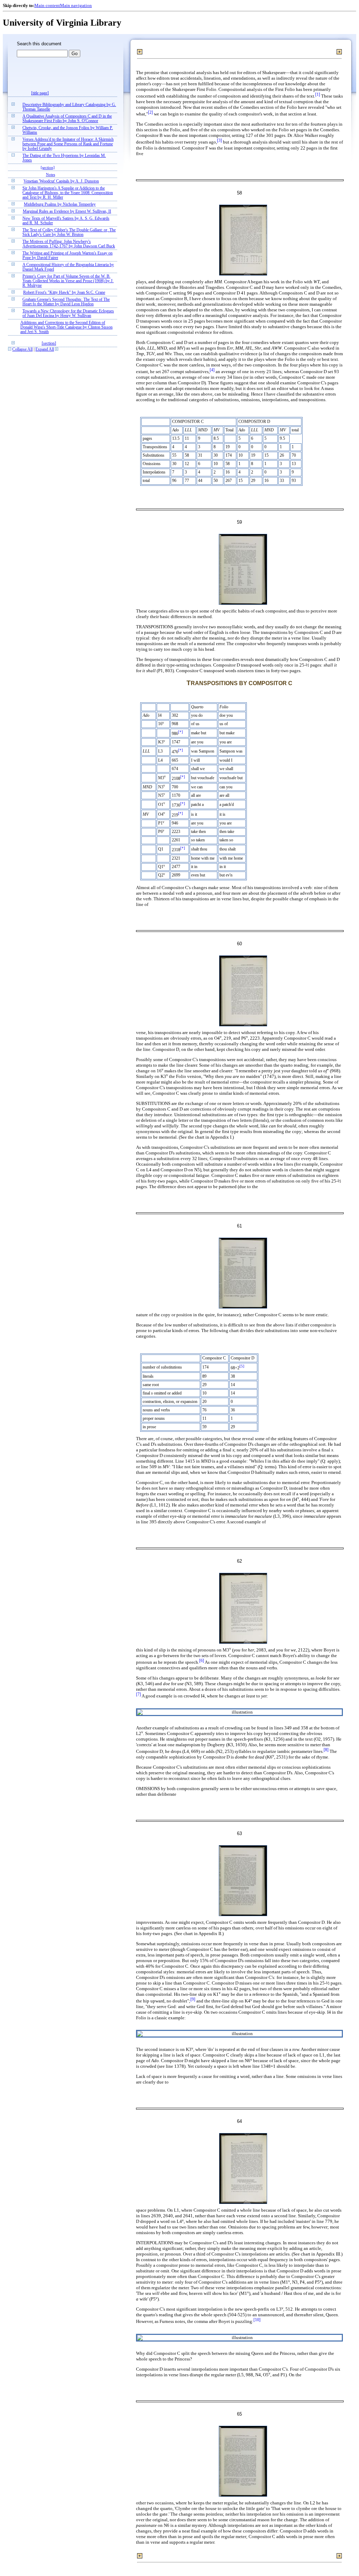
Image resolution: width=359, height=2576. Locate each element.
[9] (193, 1999)
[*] (181, 732)
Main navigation (76, 5)
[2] (150, 112)
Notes (50, 174)
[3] (219, 141)
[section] (48, 167)
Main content (47, 5)
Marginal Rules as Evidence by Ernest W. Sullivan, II (67, 211)
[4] (212, 370)
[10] (257, 2320)
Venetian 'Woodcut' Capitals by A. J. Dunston (61, 181)
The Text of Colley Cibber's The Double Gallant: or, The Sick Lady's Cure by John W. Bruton (69, 232)
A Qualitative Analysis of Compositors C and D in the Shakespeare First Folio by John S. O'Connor (67, 119)
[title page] (40, 93)
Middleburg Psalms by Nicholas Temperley (60, 204)
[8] (326, 1750)
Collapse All (22, 349)
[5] (242, 1366)
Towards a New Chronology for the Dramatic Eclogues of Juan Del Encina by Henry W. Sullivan (68, 313)
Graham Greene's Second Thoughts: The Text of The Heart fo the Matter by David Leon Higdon (66, 302)
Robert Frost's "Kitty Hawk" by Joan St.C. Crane (64, 293)
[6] (202, 1661)
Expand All (45, 349)
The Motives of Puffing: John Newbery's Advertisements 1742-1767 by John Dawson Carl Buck (69, 244)
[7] (138, 1694)
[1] (318, 95)
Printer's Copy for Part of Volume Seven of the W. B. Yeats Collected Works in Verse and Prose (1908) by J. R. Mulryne (68, 281)
